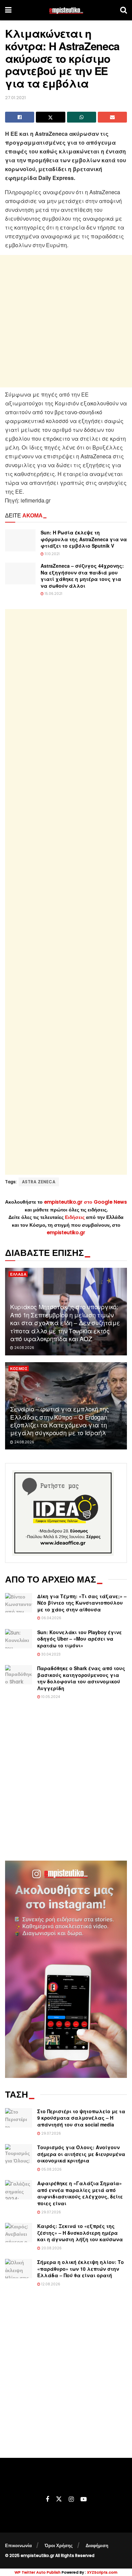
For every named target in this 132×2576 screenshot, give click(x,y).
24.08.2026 (24, 1348)
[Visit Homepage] (66, 10)
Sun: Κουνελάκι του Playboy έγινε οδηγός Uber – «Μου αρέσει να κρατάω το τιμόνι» (80, 1639)
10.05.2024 (50, 1697)
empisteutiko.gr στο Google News (85, 1202)
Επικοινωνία (18, 2546)
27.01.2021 (15, 98)
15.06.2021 (53, 594)
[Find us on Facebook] (47, 2499)
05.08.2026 (51, 2169)
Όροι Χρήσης (59, 2546)
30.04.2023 (50, 1654)
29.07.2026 (51, 2133)
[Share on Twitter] (50, 117)
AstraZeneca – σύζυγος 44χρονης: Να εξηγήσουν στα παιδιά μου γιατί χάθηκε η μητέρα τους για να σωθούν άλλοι (82, 576)
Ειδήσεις (75, 1217)
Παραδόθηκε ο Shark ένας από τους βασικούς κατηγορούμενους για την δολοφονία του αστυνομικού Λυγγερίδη (81, 1678)
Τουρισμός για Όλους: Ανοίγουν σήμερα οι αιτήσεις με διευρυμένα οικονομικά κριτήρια (81, 2154)
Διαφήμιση (97, 2546)
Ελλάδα (18, 1274)
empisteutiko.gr (66, 1232)
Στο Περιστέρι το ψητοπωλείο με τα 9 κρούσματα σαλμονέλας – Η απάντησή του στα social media (81, 2118)
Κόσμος (19, 1369)
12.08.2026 (50, 2284)
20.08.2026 (51, 2248)
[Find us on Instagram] (71, 2499)
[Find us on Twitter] (59, 2499)
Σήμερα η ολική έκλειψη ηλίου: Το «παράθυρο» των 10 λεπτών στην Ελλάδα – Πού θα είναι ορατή (81, 2269)
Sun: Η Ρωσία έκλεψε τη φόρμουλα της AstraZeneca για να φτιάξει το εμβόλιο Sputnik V (84, 539)
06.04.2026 (51, 1618)
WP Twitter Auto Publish (38, 2572)
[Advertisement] (66, 321)
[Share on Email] (112, 117)
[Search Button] (124, 10)
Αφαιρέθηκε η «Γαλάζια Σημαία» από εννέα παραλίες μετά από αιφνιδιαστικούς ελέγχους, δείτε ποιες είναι (80, 2193)
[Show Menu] (8, 10)
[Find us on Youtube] (84, 2499)
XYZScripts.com (102, 2572)
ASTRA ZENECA (39, 1182)
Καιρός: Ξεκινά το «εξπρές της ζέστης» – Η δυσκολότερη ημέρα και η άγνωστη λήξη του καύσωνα (80, 2233)
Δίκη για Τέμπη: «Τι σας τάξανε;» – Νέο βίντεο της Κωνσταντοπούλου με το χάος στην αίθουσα (82, 1603)
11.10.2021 (52, 554)
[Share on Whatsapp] (82, 117)
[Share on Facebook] (20, 117)
